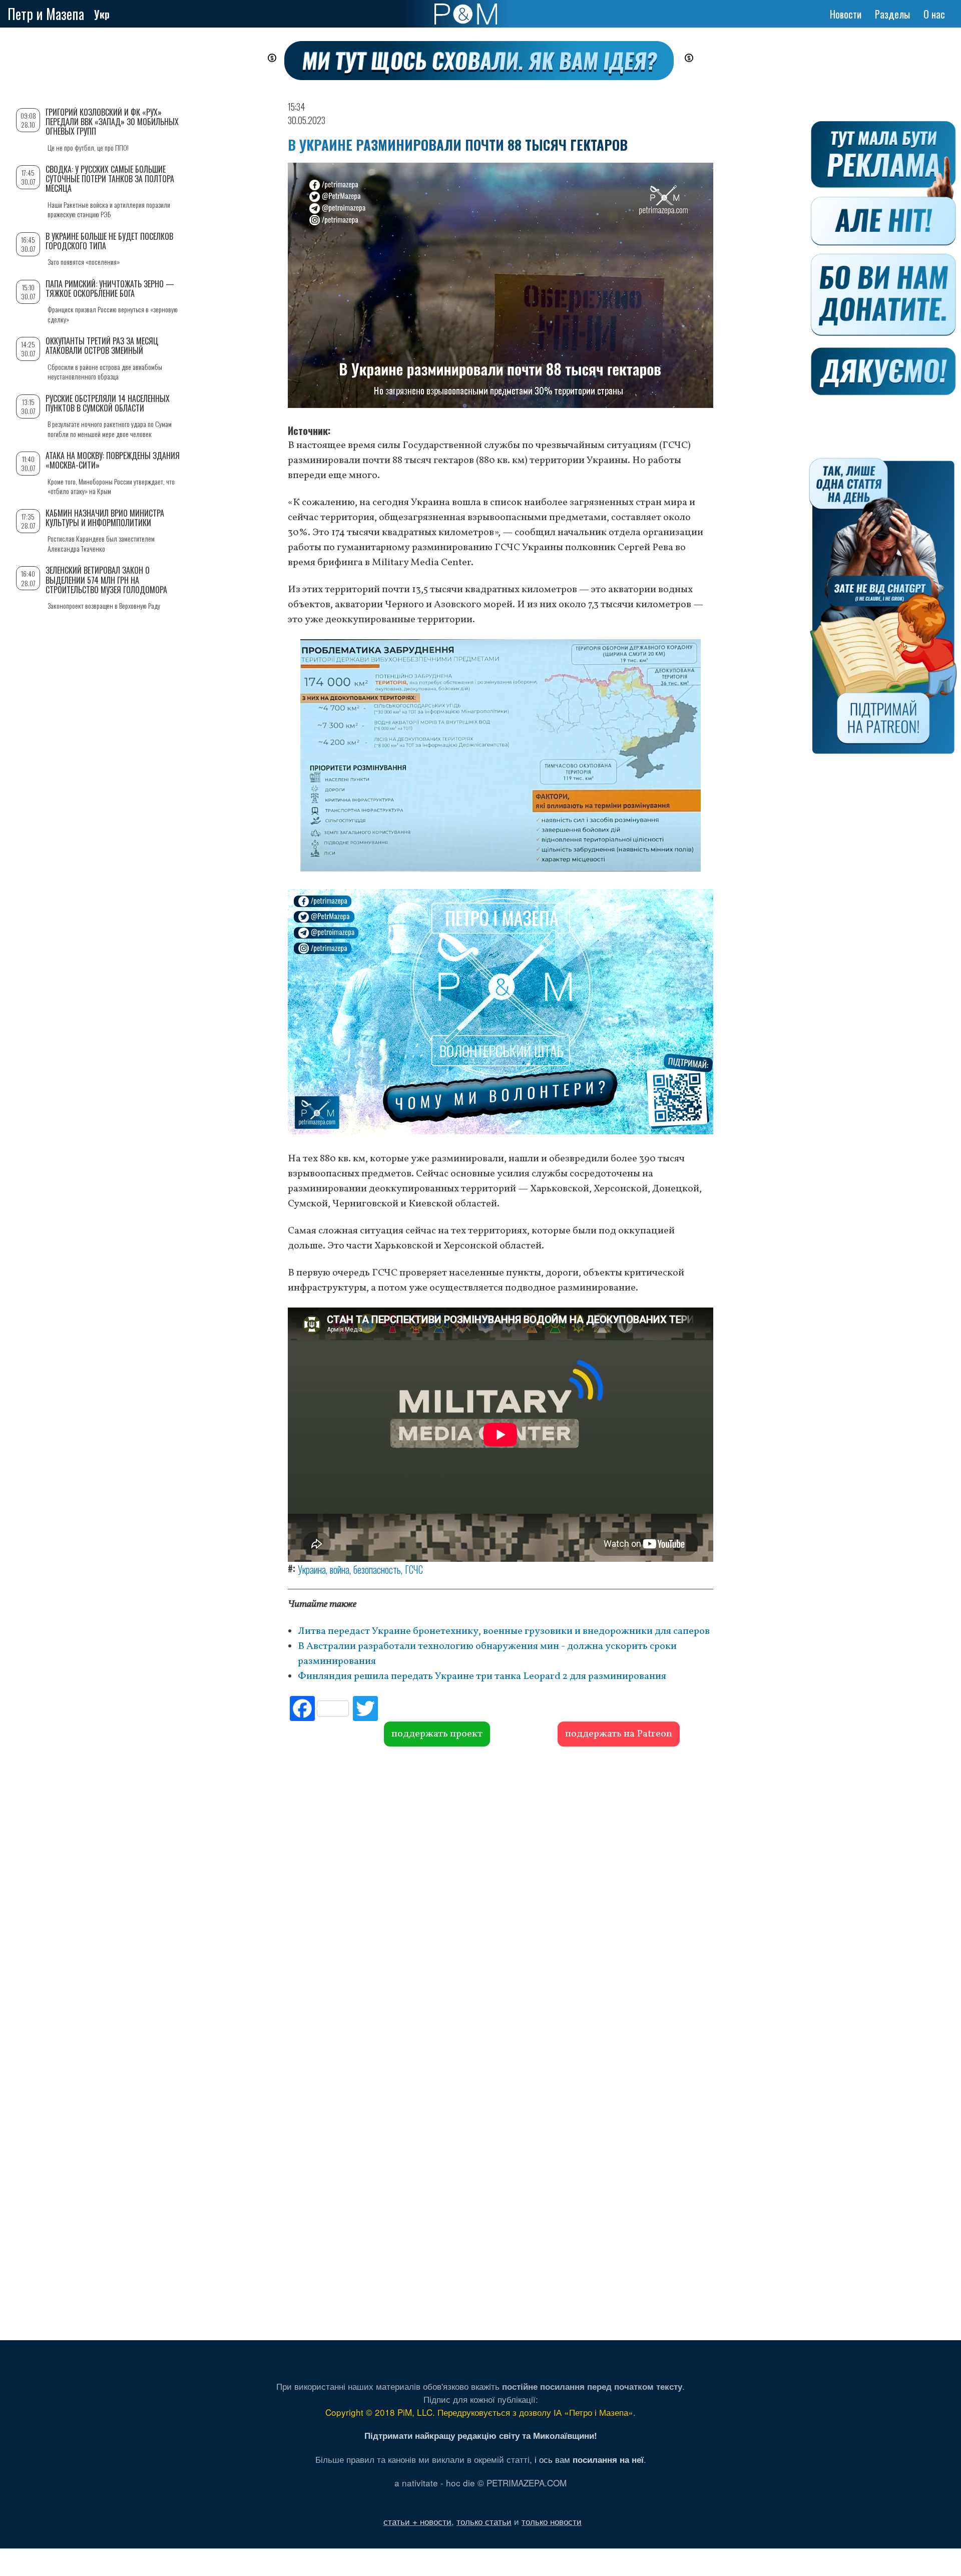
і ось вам (589, 2459)
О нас (934, 14)
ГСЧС (414, 1569)
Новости (846, 14)
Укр (102, 14)
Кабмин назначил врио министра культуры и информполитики (105, 518)
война (340, 1569)
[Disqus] (501, 1899)
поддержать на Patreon (619, 1734)
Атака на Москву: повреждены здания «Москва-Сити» (113, 460)
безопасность (377, 1569)
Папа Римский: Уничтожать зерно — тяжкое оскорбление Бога (110, 289)
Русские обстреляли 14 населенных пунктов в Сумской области (108, 403)
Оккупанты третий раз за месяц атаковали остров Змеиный (102, 346)
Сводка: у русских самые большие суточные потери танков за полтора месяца (110, 179)
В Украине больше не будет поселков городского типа (109, 241)
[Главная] (466, 14)
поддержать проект (437, 1734)
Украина (312, 1569)
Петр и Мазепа (46, 14)
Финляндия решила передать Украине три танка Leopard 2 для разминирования (482, 1676)
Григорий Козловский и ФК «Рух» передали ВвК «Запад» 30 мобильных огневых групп (112, 122)
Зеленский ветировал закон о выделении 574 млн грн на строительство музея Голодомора (106, 580)
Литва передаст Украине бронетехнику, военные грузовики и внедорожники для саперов (504, 1631)
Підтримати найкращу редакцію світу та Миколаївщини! (481, 2435)
